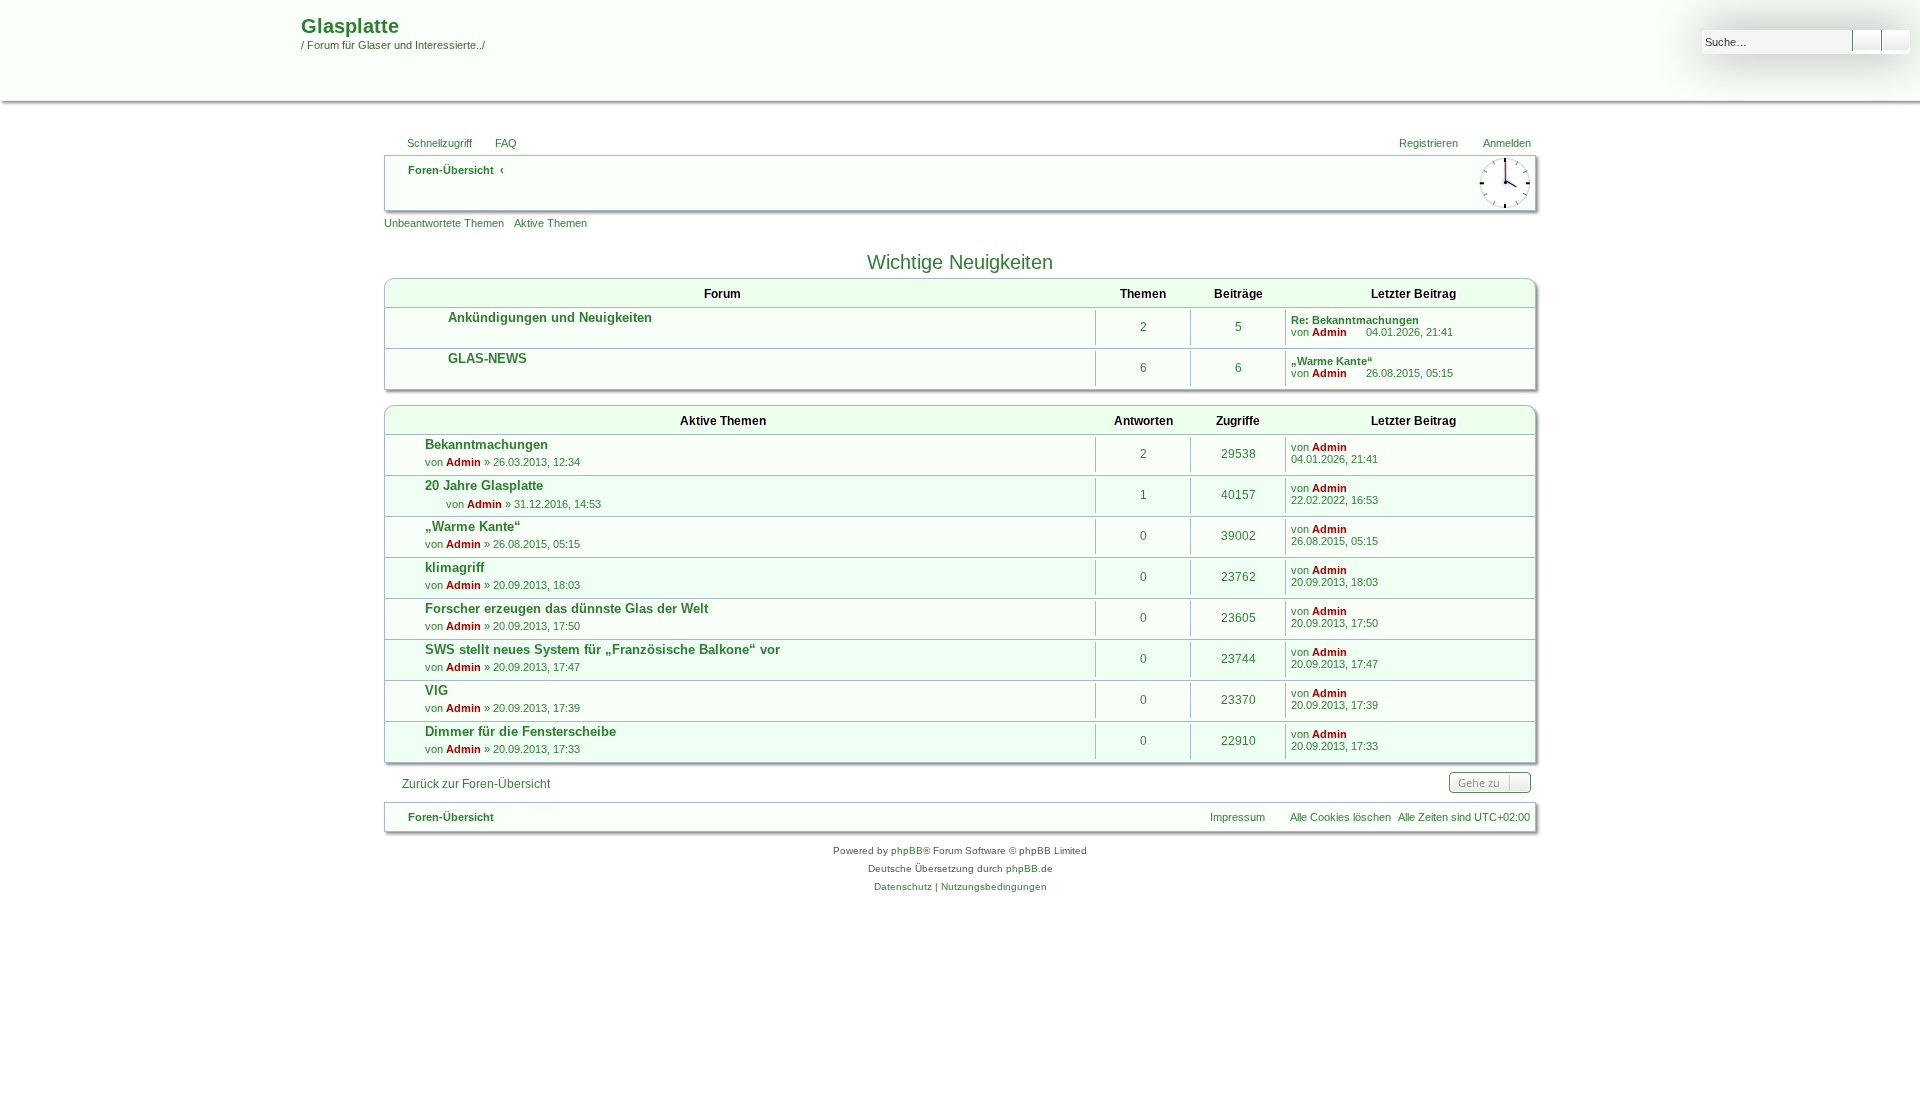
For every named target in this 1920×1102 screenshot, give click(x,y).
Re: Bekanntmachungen (1355, 320)
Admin (1329, 332)
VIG (436, 690)
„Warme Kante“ (1332, 361)
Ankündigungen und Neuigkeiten (550, 317)
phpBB (907, 850)
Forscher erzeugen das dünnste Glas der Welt (566, 608)
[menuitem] (497, 143)
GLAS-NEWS (487, 358)
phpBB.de (1029, 868)
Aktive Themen (550, 223)
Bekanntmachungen (486, 444)
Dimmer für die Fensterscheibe (520, 731)
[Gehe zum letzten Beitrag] (1356, 447)
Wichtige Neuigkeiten (960, 262)
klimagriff (454, 567)
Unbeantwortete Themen (444, 223)
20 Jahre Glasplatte (484, 485)
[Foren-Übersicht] (153, 64)
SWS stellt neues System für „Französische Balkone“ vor (602, 649)
